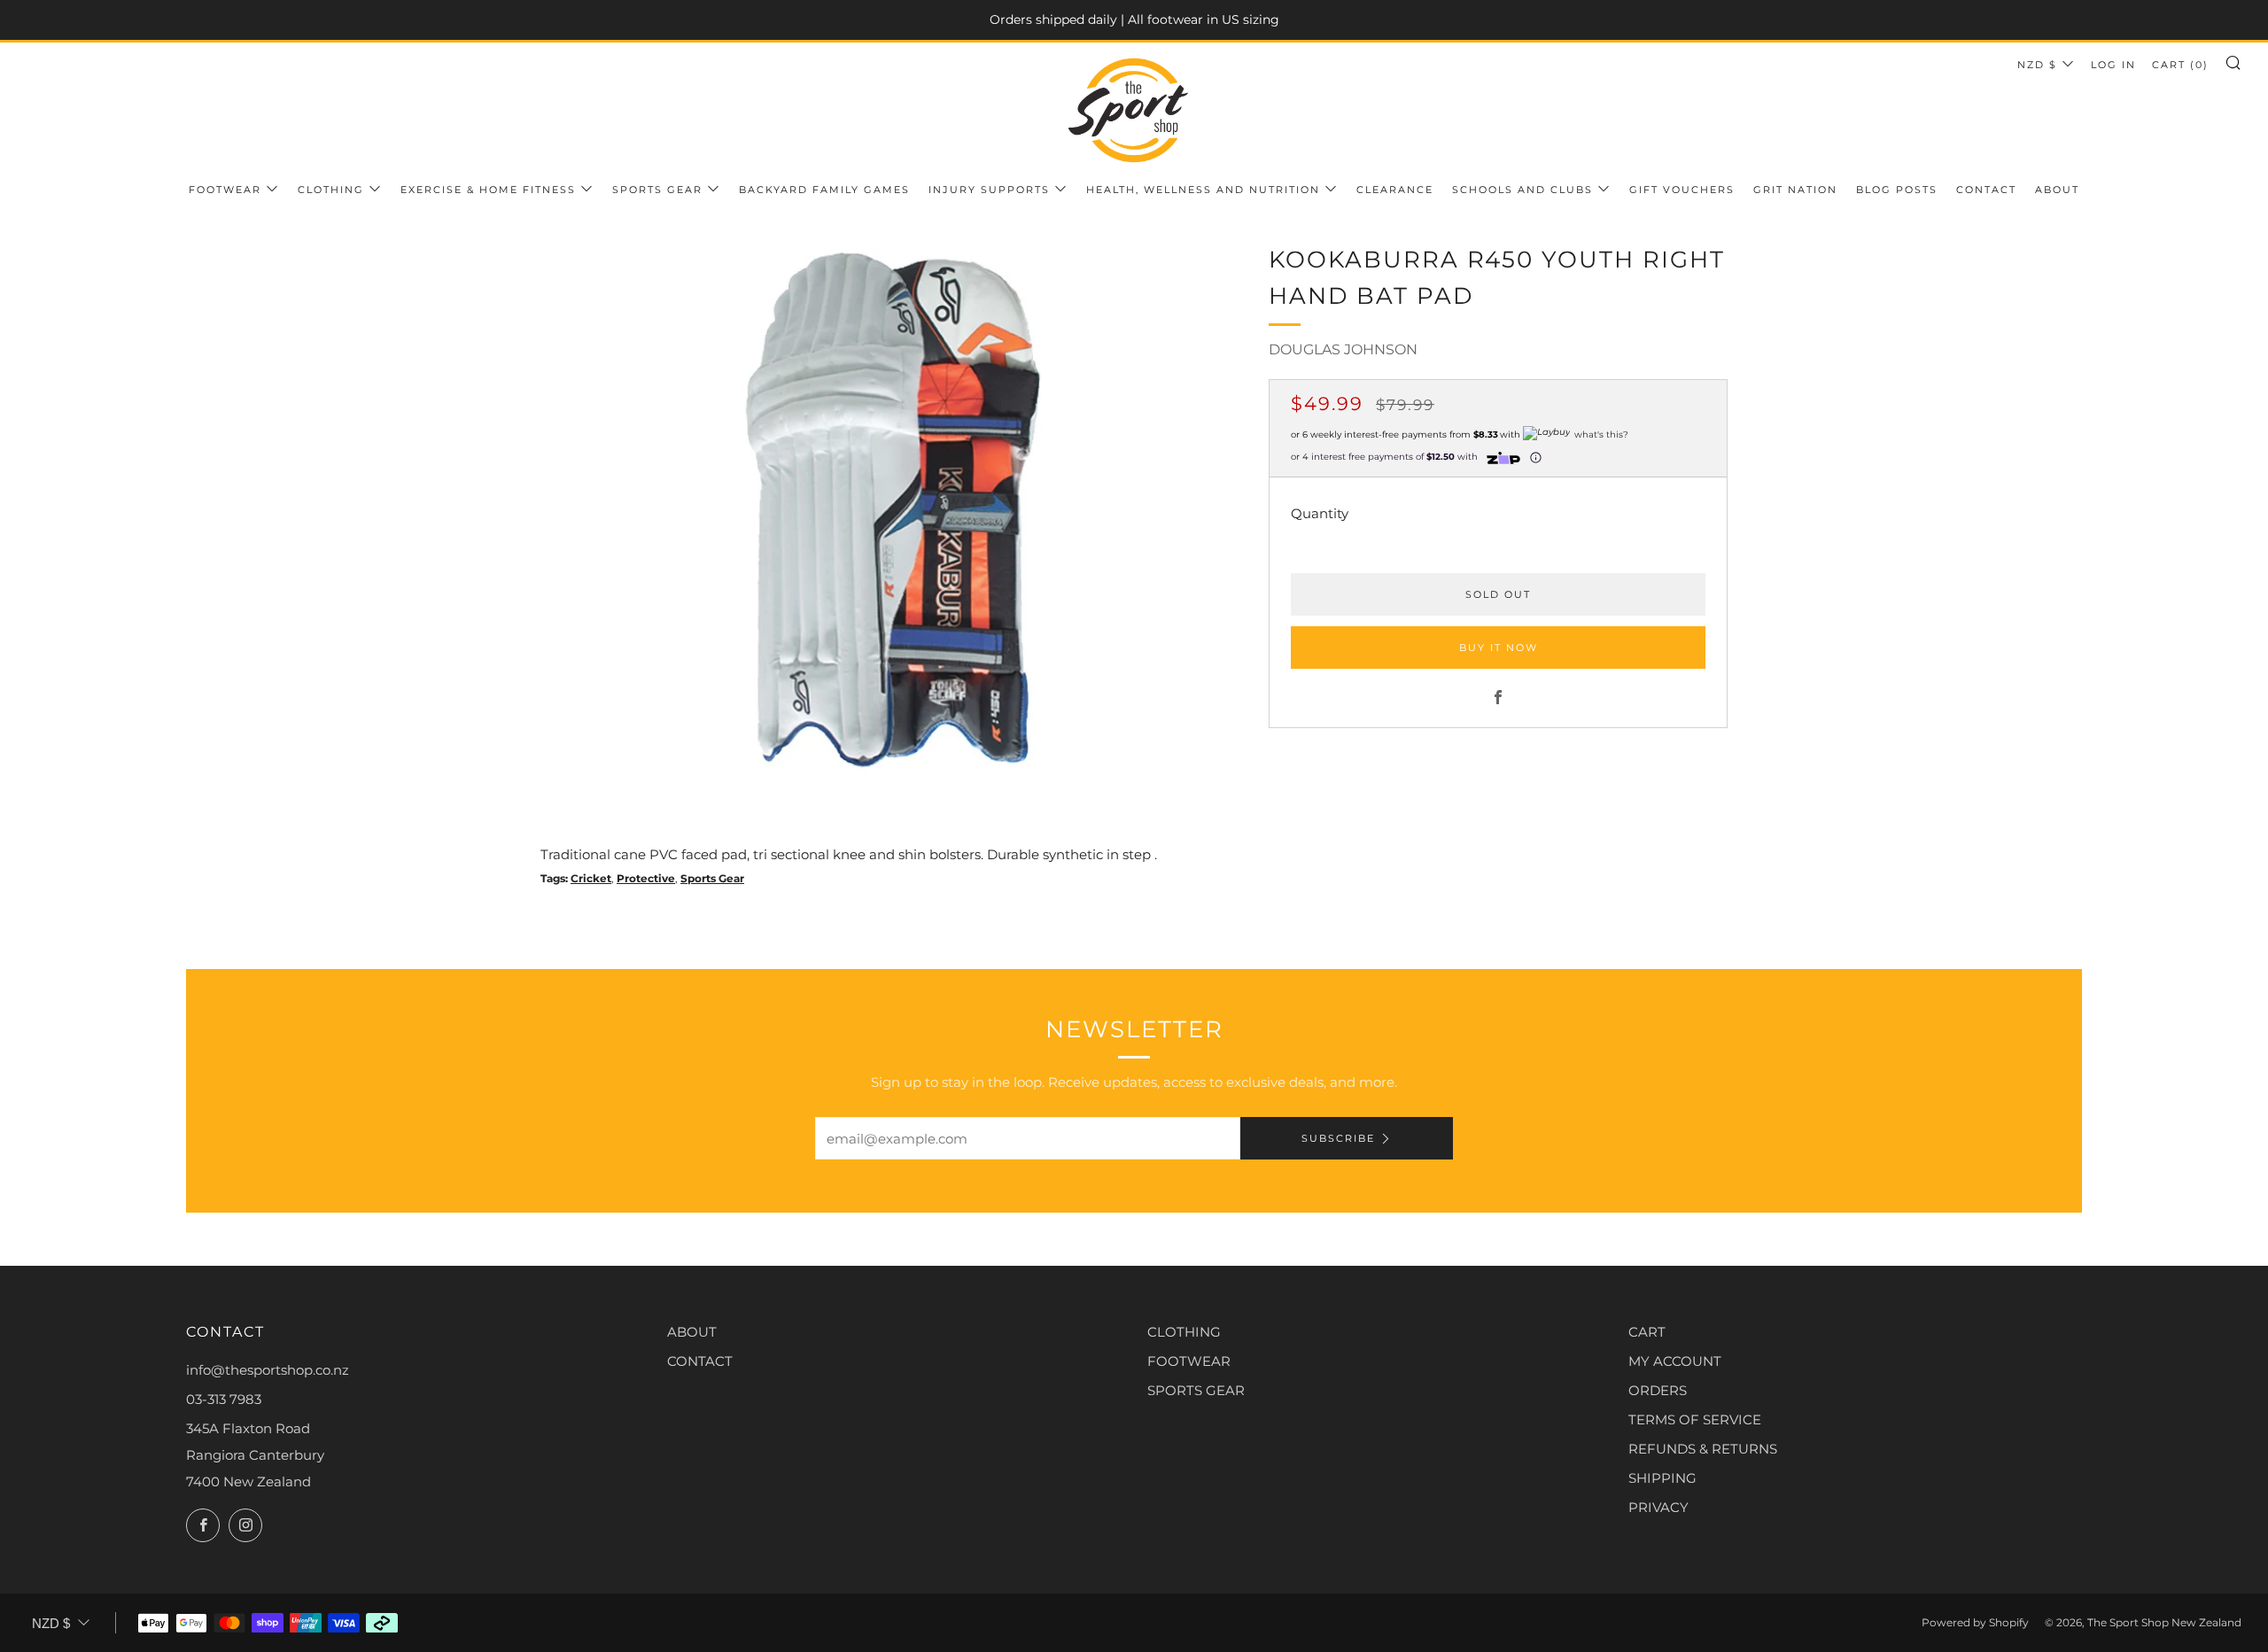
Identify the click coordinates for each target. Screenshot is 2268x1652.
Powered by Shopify (1975, 1622)
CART (1647, 1332)
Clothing (331, 190)
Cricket (591, 878)
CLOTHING (1184, 1332)
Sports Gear (657, 190)
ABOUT (692, 1332)
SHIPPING (1662, 1478)
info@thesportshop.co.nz (268, 1370)
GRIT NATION (1795, 190)
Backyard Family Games (824, 190)
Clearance (1395, 190)
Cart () (2180, 65)
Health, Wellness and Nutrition (1203, 190)
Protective (646, 878)
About (2057, 190)
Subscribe (1338, 1138)
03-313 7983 (224, 1399)
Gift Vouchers (1682, 190)
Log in (2113, 65)
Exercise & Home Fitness (488, 190)
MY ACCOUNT (1675, 1361)
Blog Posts (1897, 190)
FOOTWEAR (1189, 1361)
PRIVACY (1658, 1507)
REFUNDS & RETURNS (1703, 1449)
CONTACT (700, 1361)
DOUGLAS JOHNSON (1343, 349)
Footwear (225, 190)
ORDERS (1658, 1390)
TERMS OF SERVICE (1695, 1419)
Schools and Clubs (1522, 190)
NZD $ (2037, 65)
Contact (1986, 190)
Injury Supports (989, 190)
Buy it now (1499, 648)
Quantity (1320, 514)
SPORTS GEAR (1196, 1390)
